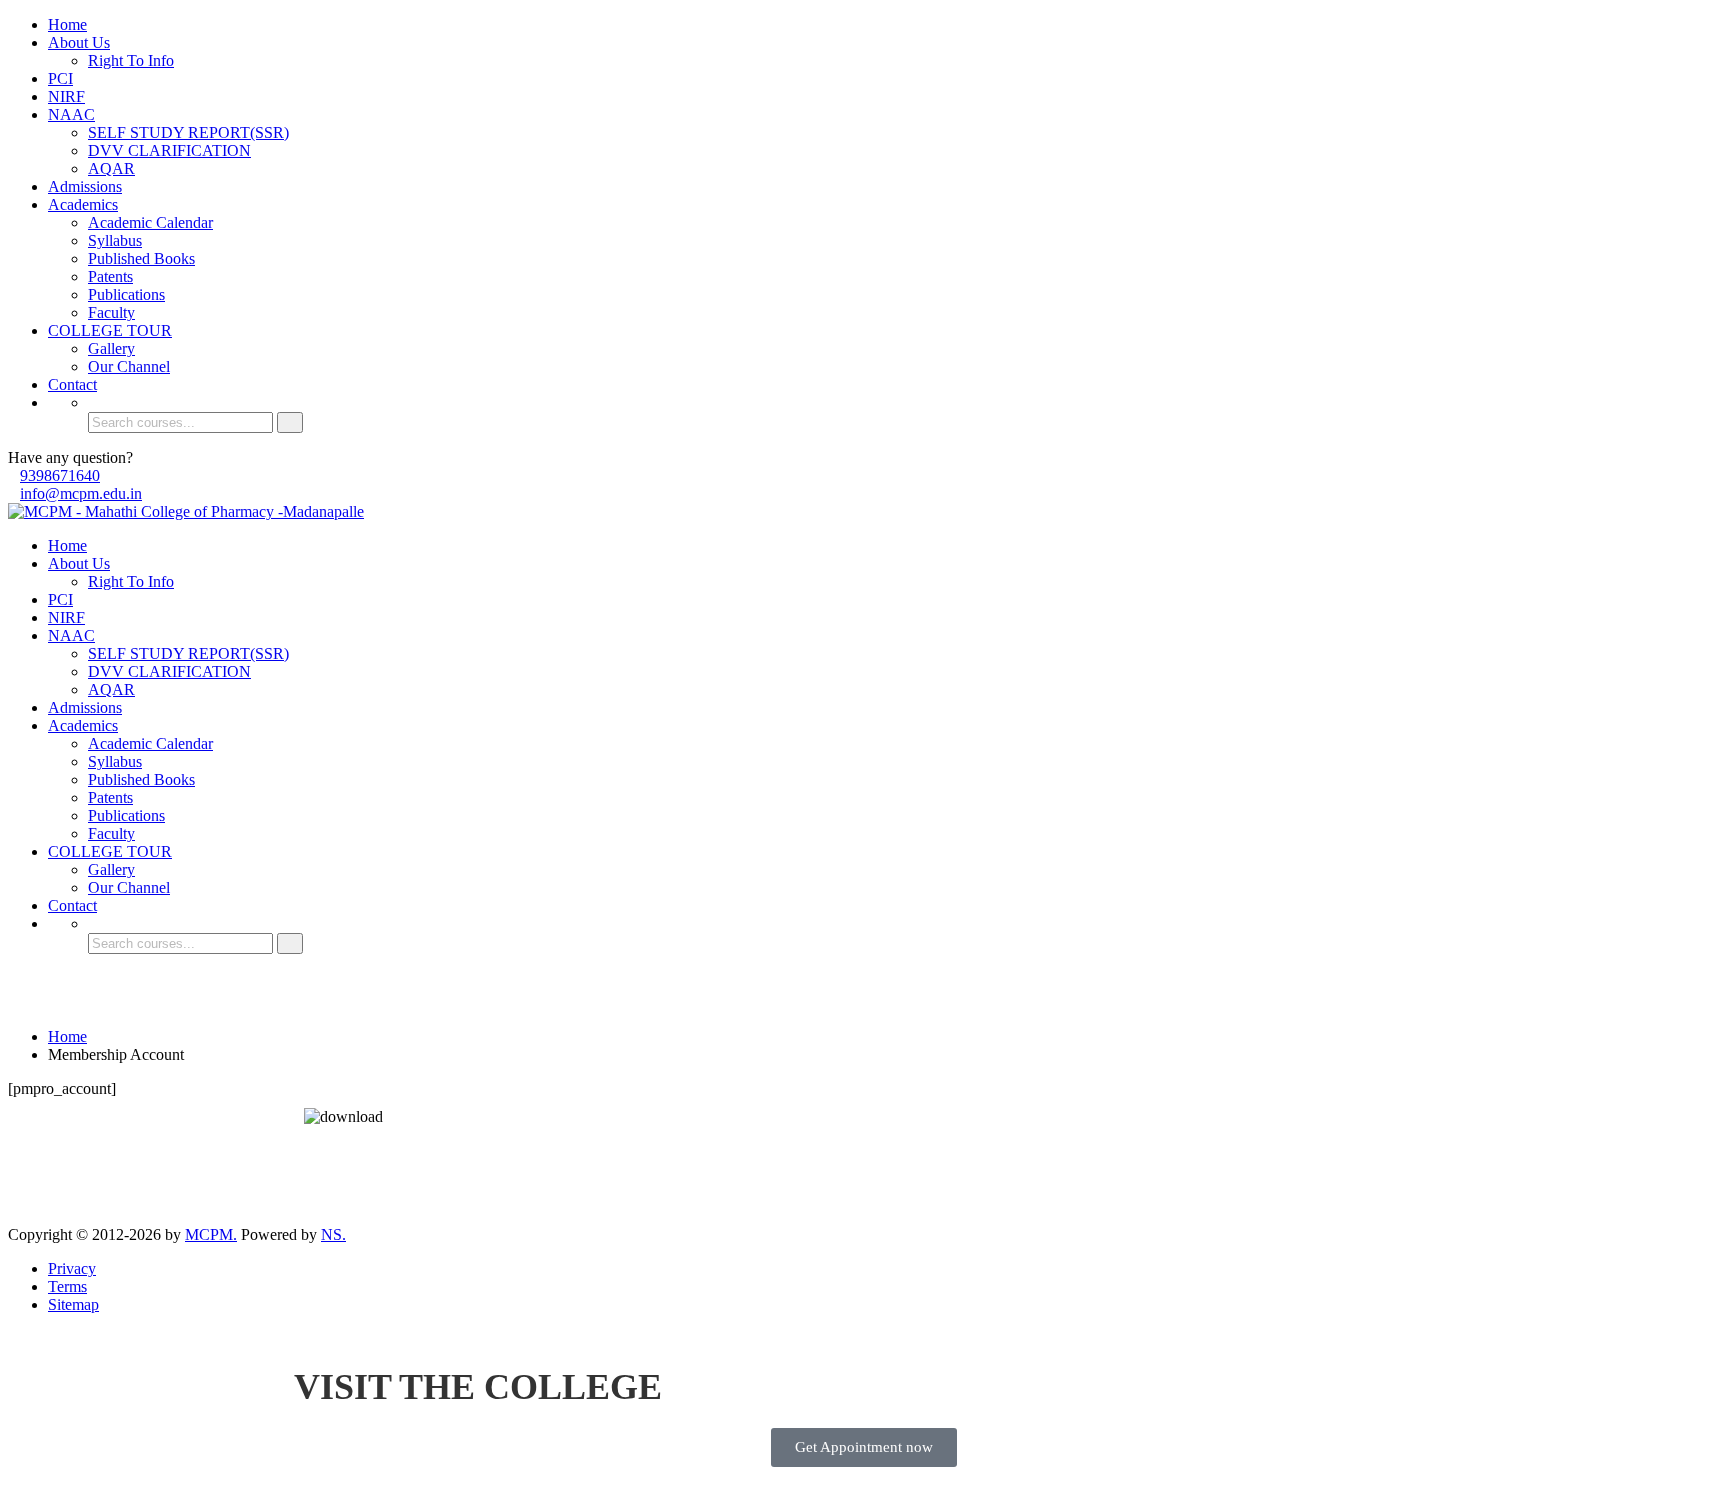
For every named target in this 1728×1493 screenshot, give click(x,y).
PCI (60, 78)
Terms (67, 1286)
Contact (72, 384)
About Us (79, 42)
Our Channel (129, 366)
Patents (110, 276)
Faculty (111, 312)
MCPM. (211, 1234)
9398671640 (60, 475)
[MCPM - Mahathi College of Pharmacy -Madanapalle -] (186, 511)
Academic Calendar (150, 222)
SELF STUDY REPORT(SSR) (188, 132)
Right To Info (131, 60)
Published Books (141, 258)
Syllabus (115, 240)
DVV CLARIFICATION (169, 150)
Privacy (72, 1268)
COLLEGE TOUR (110, 330)
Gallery (111, 348)
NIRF (66, 96)
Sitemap (73, 1304)
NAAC (71, 114)
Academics (83, 204)
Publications (126, 294)
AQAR (111, 168)
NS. (333, 1234)
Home (67, 24)
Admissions (85, 186)
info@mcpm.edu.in (81, 493)
